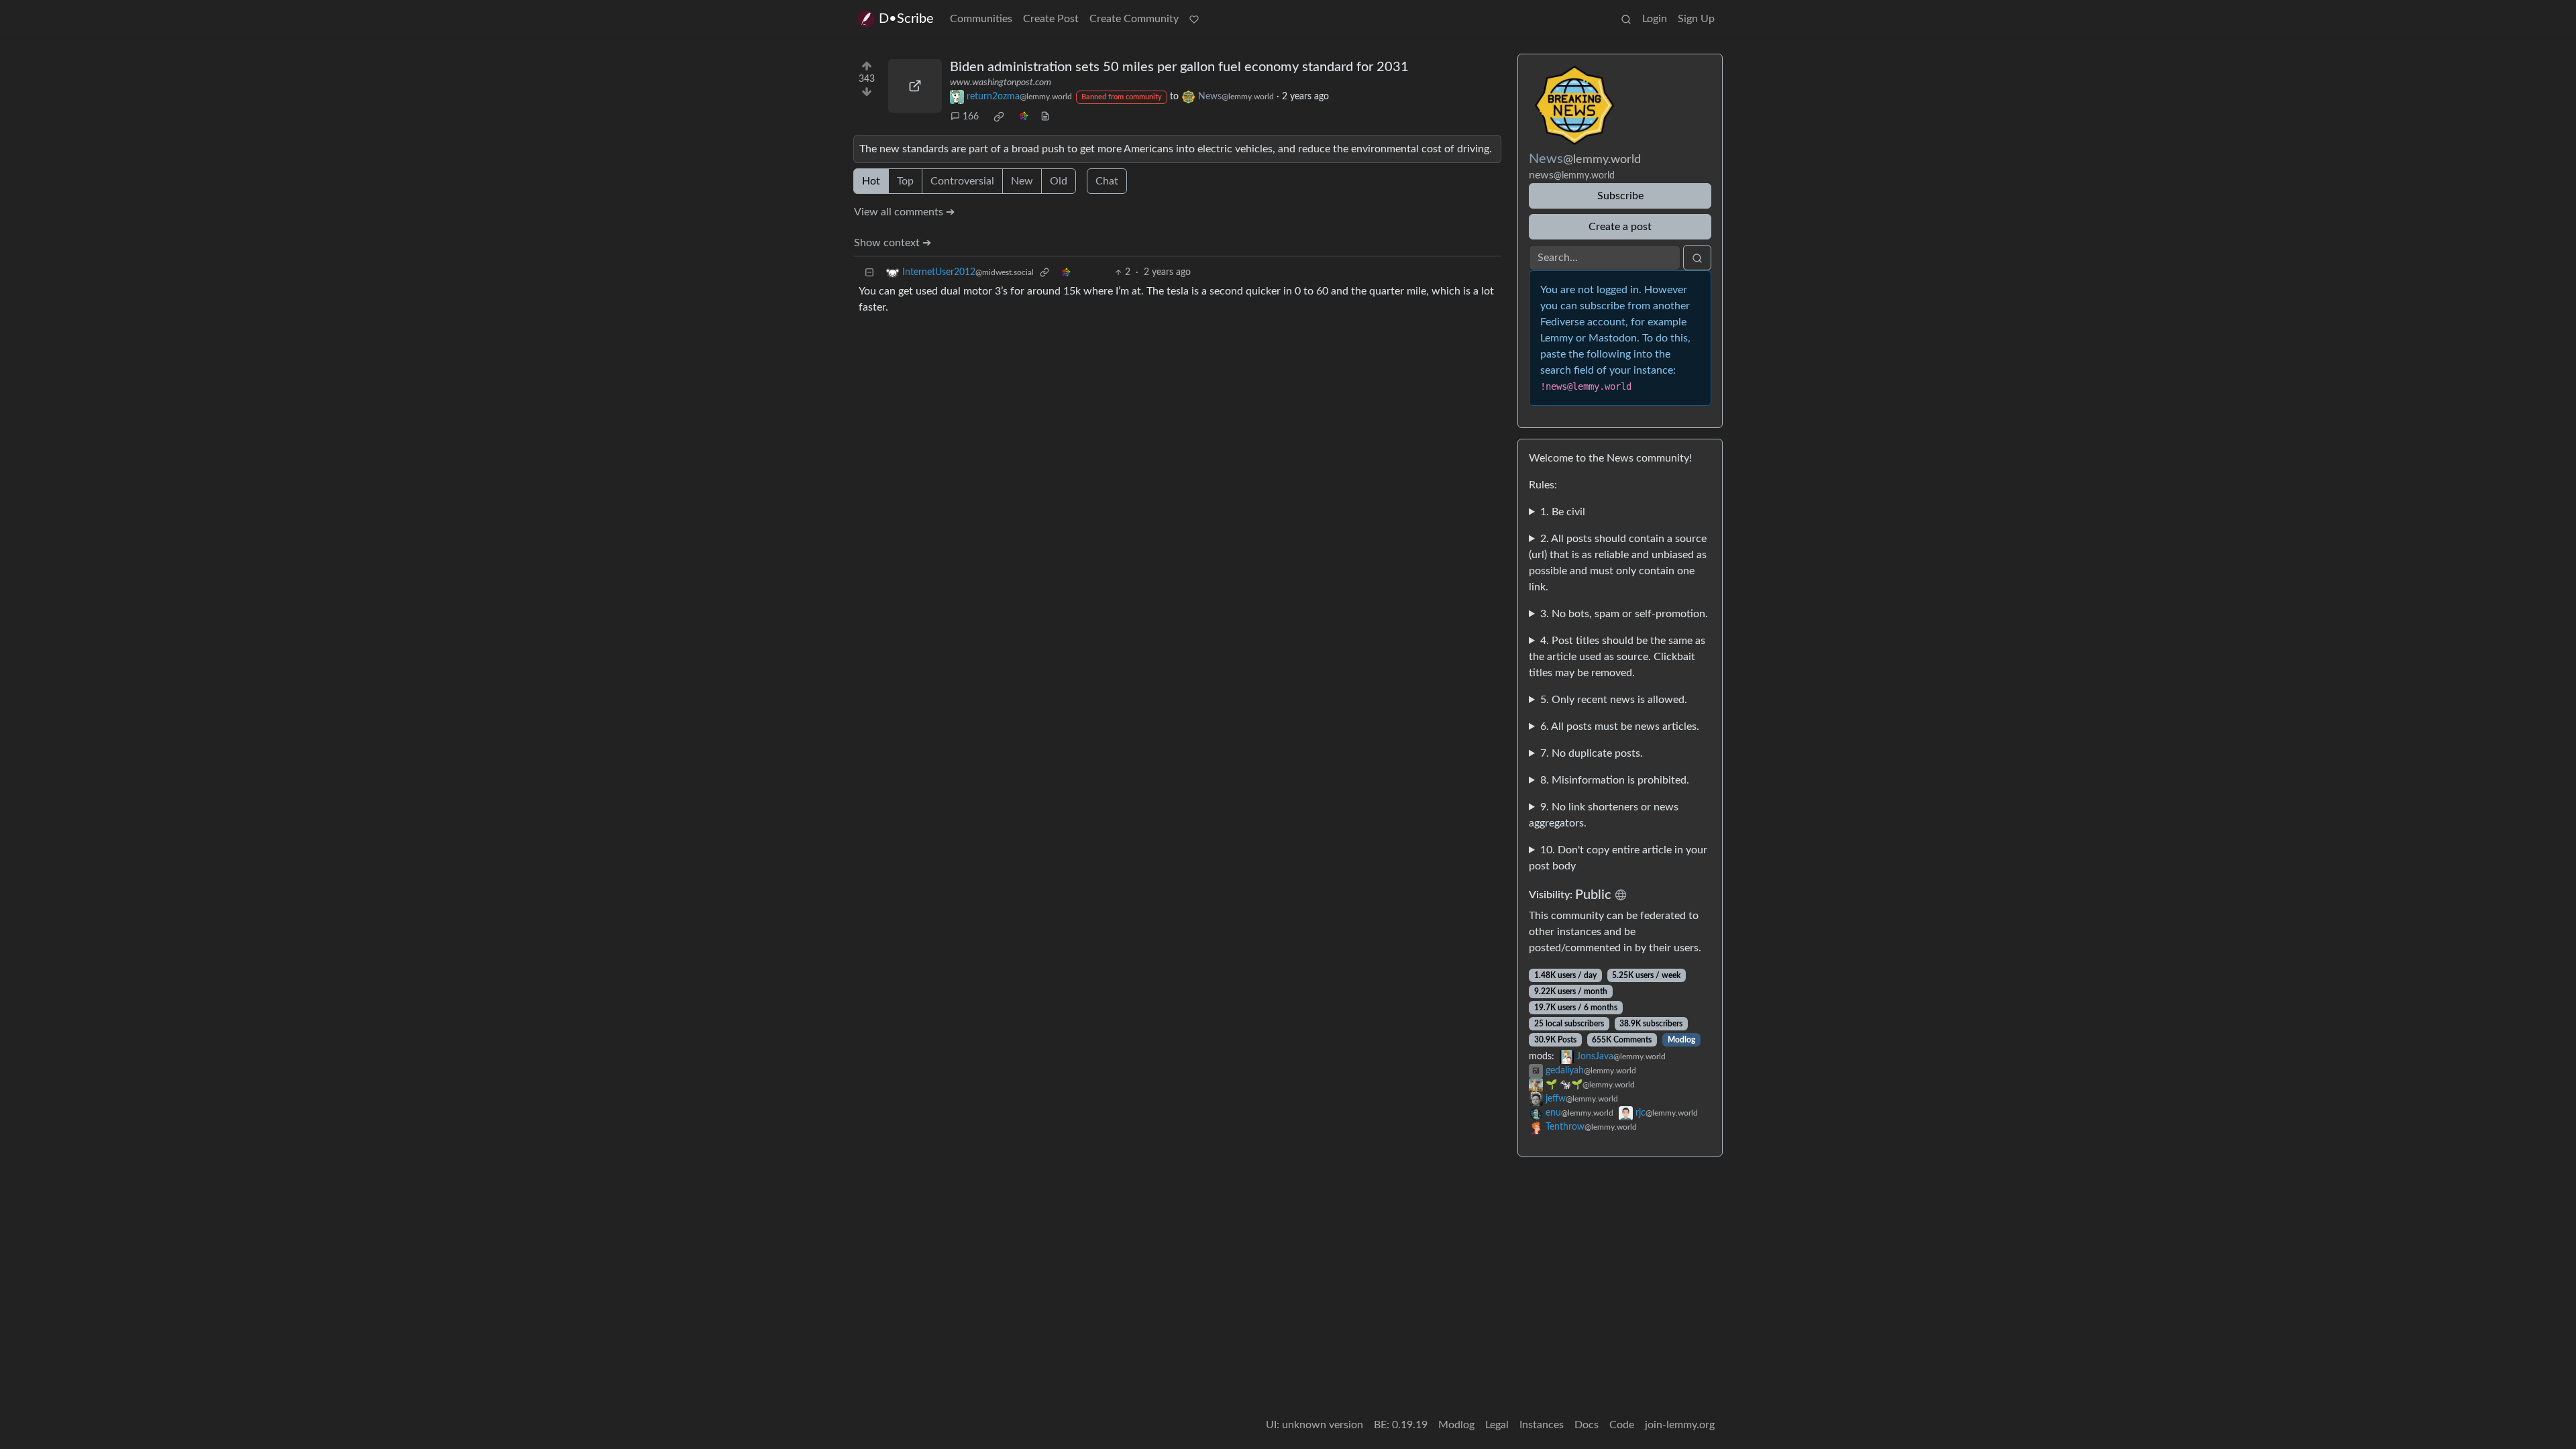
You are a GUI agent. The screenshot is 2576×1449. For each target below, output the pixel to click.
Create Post (1051, 19)
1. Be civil (1563, 512)
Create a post (1620, 227)
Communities (981, 19)
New (1022, 181)
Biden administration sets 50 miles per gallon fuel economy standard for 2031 (1179, 67)
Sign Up (1696, 19)
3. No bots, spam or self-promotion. (1624, 614)
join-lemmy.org (1680, 1425)
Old (1059, 181)
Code (1622, 1425)
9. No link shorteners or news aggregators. (1604, 815)
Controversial (962, 181)
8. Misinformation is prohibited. (1615, 780)
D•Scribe (906, 19)
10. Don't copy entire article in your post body (1618, 858)
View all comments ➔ (904, 212)
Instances (1542, 1425)
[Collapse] (869, 273)
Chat (1107, 181)
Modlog (1681, 1040)
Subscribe (1620, 196)
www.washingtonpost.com (1001, 83)
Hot (871, 181)
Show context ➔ (893, 243)
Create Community (1134, 19)
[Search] (1626, 19)
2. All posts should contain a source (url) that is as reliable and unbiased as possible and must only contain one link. (1618, 563)
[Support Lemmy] (1194, 19)
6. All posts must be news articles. (1620, 727)
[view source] (1045, 117)
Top (905, 181)
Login (1655, 19)
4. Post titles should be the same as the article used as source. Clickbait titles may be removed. (1617, 657)
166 (971, 117)
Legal (1497, 1425)
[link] (999, 117)
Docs (1587, 1425)
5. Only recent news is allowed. (1614, 700)
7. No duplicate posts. (1592, 753)
